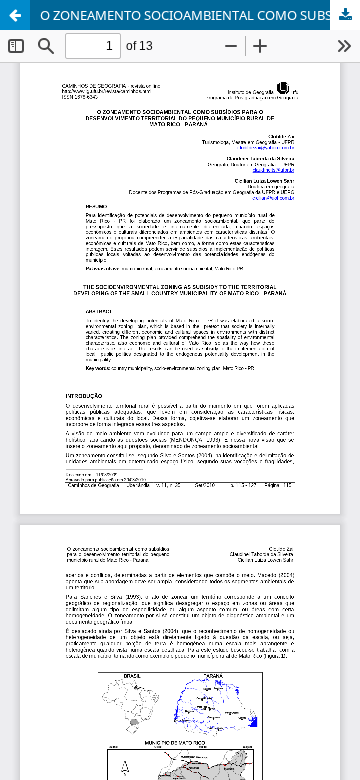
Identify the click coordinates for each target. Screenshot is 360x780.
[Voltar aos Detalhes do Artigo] (15, 15)
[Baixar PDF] (345, 15)
